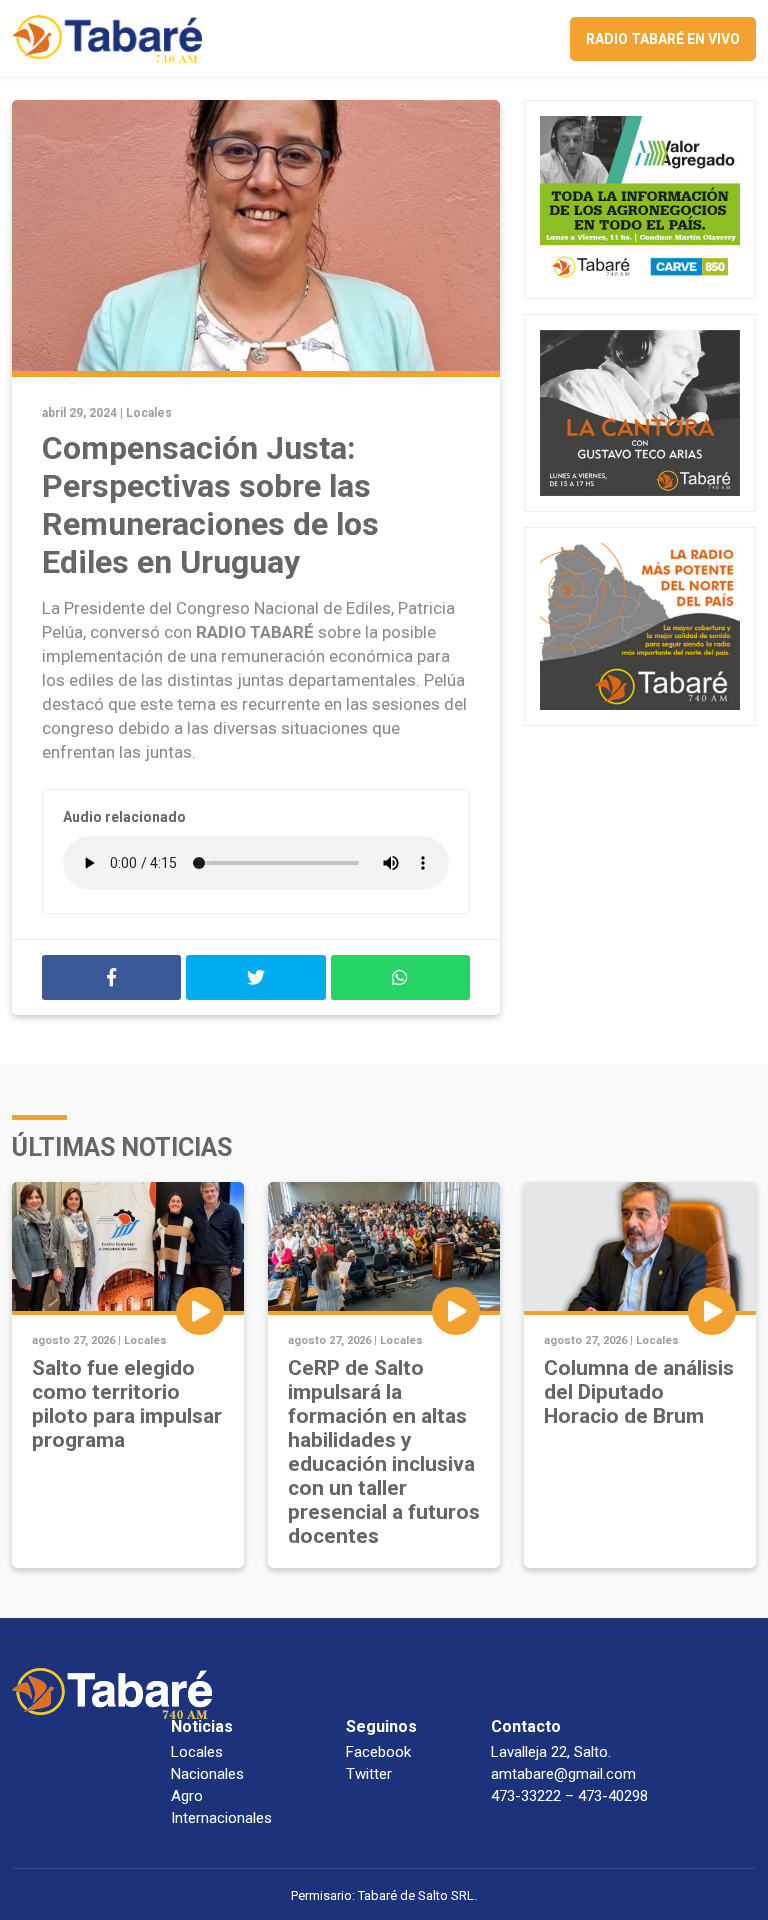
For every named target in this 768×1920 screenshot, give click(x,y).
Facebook (378, 1752)
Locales (149, 413)
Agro (187, 1796)
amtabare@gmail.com (563, 1774)
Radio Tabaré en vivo (663, 39)
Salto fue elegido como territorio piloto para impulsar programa (127, 1404)
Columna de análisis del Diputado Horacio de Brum (639, 1392)
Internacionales (221, 1818)
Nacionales (207, 1774)
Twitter (369, 1774)
